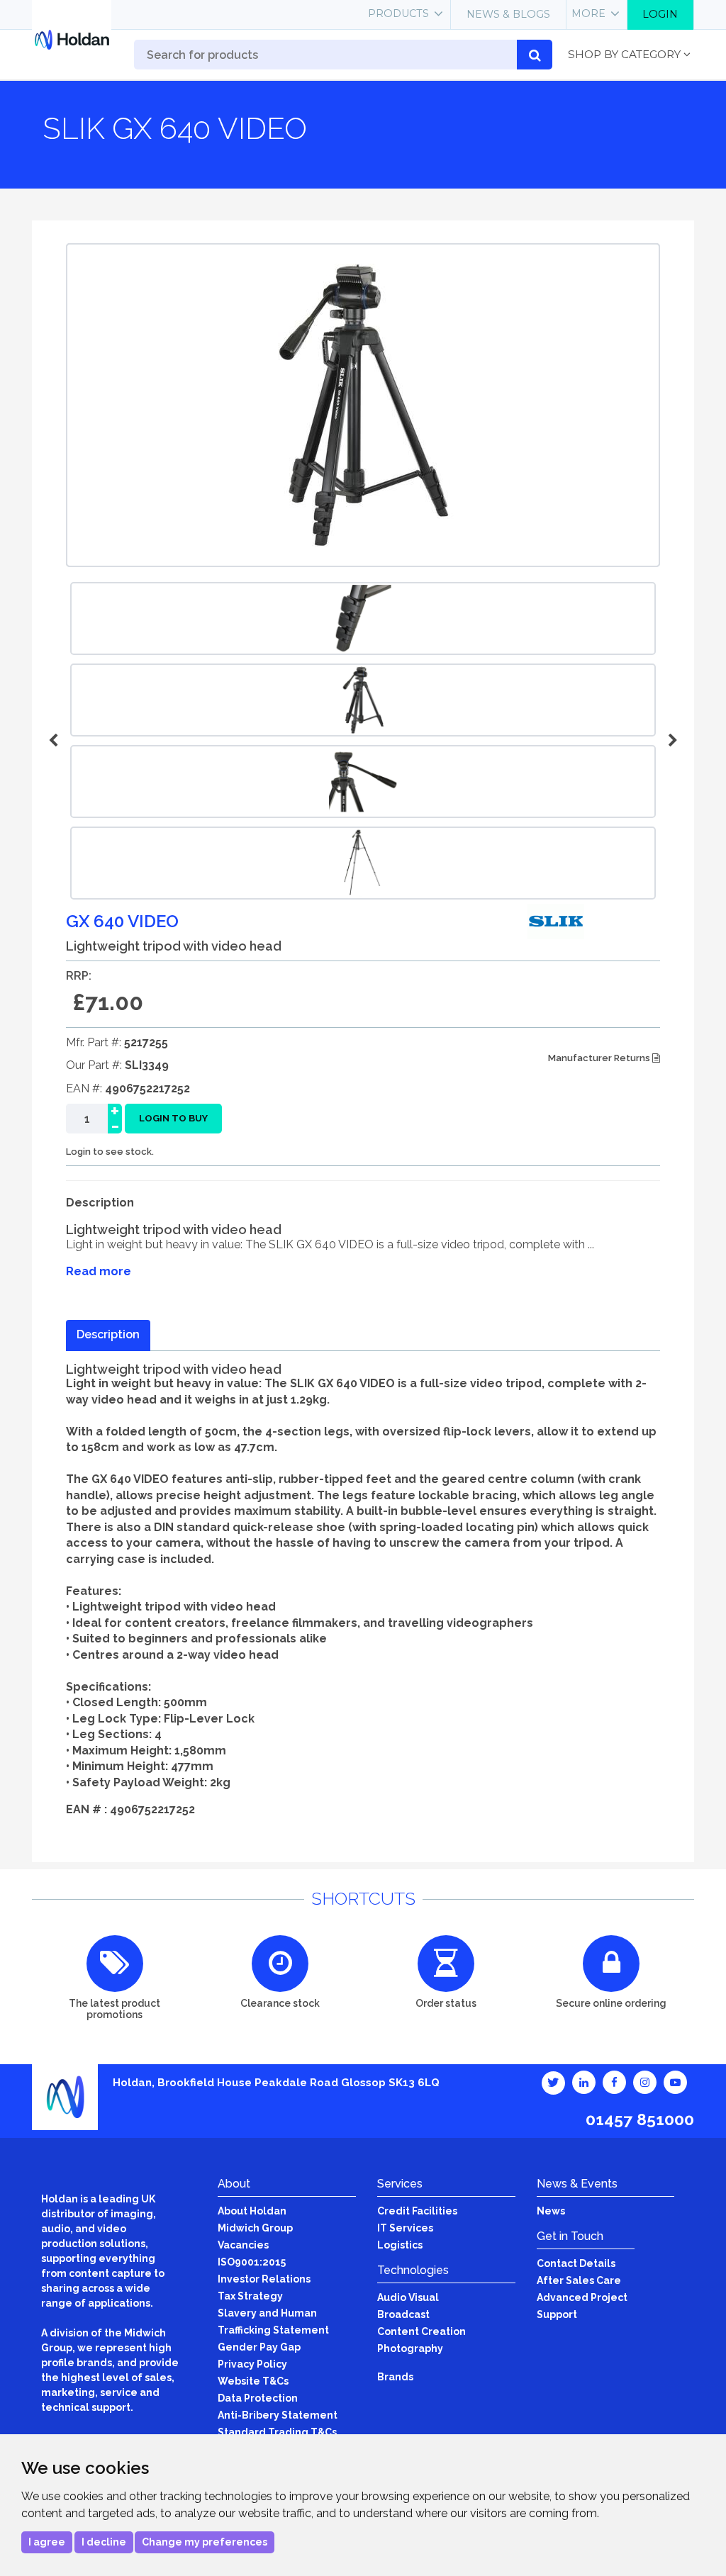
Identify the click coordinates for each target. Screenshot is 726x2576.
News (551, 2211)
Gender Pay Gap (259, 2347)
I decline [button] (104, 2542)
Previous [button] (55, 741)
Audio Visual (408, 2297)
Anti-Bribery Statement (278, 2415)
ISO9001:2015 (252, 2262)
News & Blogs (508, 14)
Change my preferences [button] (205, 2542)
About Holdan (252, 2211)
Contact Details (576, 2263)
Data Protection (258, 2398)
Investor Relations (264, 2279)
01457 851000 (640, 2119)
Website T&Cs (253, 2381)
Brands (395, 2377)
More (588, 13)
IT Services (405, 2228)
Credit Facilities (417, 2211)
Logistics (400, 2245)
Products (398, 13)
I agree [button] (47, 2542)
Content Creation (421, 2331)
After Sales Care (579, 2280)
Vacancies (243, 2245)
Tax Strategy (250, 2296)
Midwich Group (255, 2228)
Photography (410, 2348)
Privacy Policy (252, 2364)
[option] (363, 700)
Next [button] (671, 741)
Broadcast (403, 2314)
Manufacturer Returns (600, 1058)
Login (660, 14)
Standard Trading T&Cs (277, 2432)
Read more (99, 1271)
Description (108, 1334)
